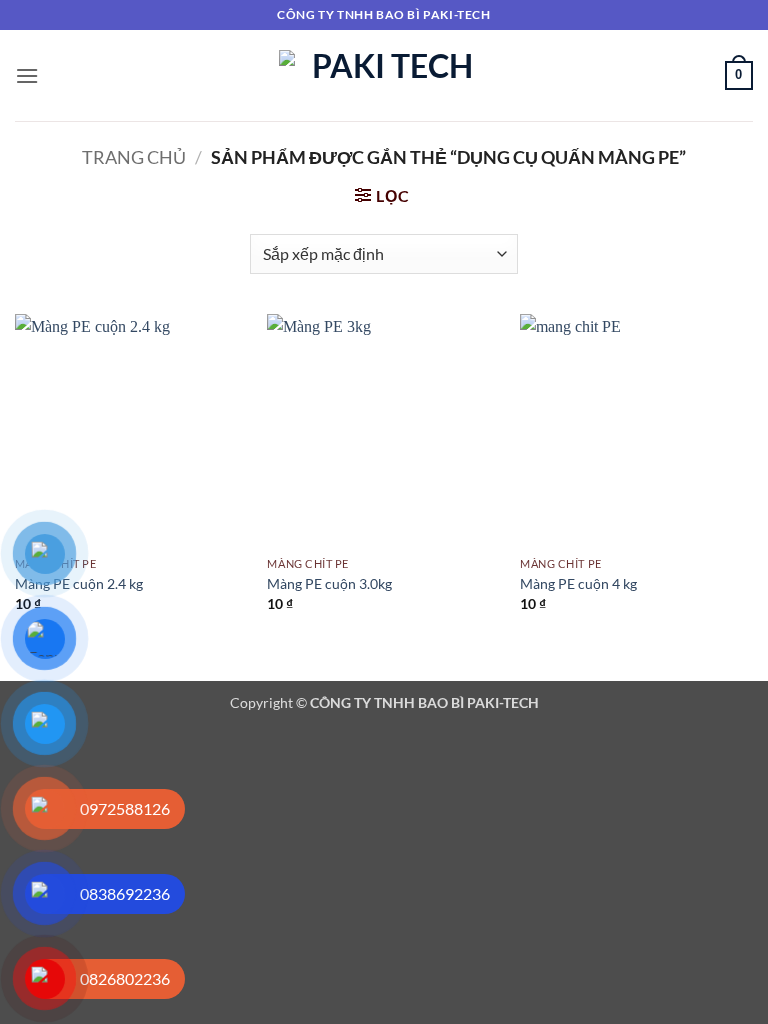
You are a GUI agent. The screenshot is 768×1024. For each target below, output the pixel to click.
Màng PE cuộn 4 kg (578, 583)
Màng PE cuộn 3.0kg (329, 583)
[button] (27, 75)
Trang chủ (134, 157)
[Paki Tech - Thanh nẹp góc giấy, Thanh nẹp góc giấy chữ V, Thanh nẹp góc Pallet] (384, 75)
